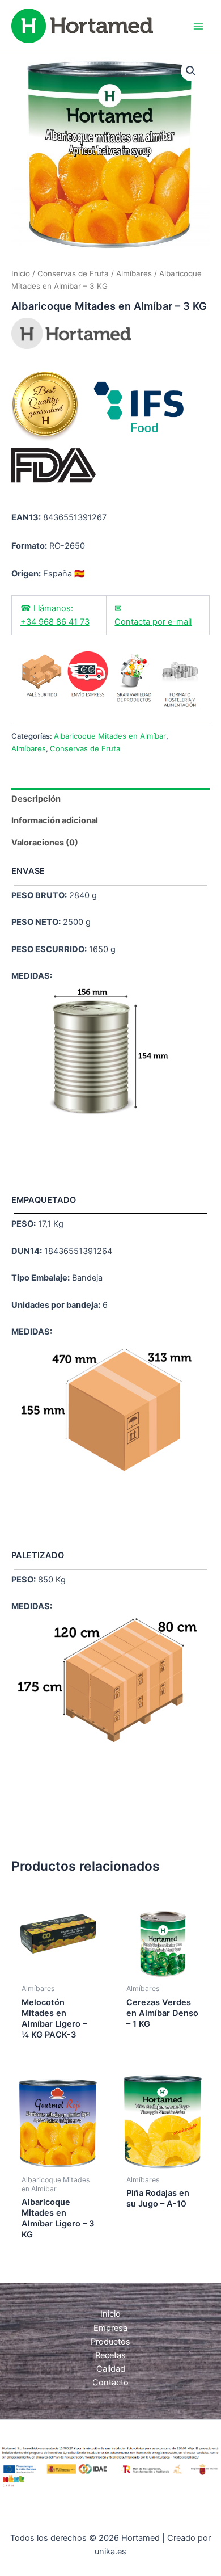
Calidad (111, 2369)
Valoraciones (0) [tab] (45, 843)
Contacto (110, 2383)
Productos (110, 2342)
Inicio (21, 273)
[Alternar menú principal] (198, 26)
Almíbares (134, 273)
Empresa (110, 2328)
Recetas (110, 2355)
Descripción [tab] (36, 799)
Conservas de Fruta (73, 273)
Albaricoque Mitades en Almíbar (110, 736)
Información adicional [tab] (55, 820)
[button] (191, 71)
